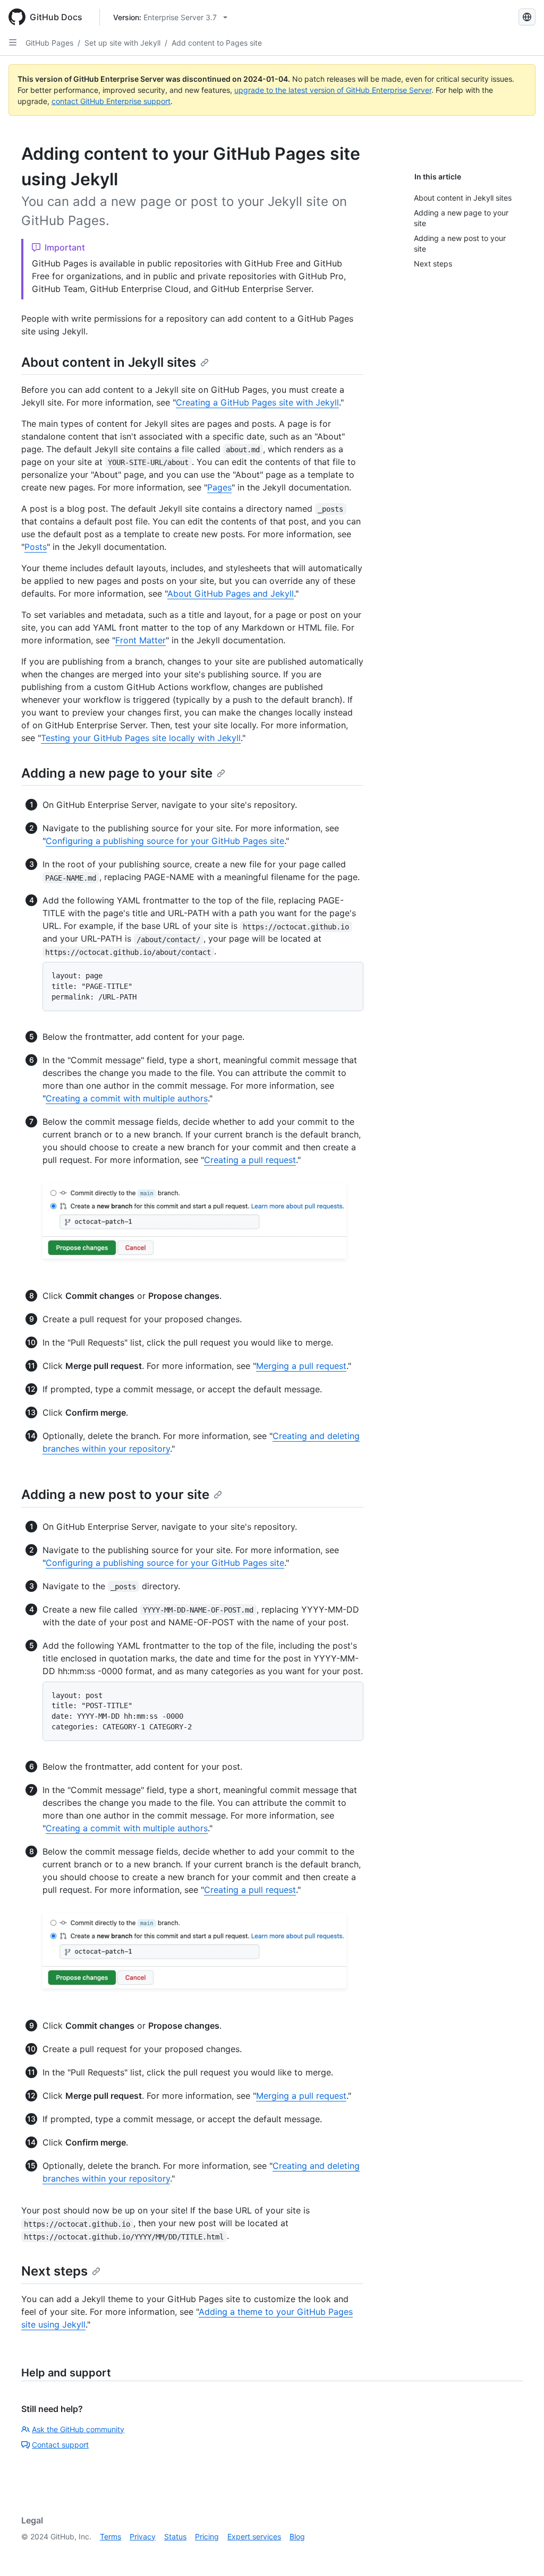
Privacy (143, 2536)
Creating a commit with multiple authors (127, 1098)
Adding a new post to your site (115, 1494)
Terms (110, 2536)
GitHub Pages (49, 43)
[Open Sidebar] (13, 42)
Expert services (254, 2536)
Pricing (207, 2536)
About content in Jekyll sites (109, 362)
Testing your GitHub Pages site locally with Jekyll (141, 738)
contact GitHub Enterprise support (111, 101)
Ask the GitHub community (78, 2429)
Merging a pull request (301, 1366)
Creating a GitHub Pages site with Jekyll (257, 402)
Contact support (60, 2445)
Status (175, 2536)
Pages (219, 487)
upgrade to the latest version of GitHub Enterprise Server (333, 90)
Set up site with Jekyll (122, 43)
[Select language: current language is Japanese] (527, 17)
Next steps (54, 2271)
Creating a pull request (250, 1160)
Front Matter (141, 640)
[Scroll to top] (521, 2553)
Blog (297, 2536)
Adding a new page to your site (117, 773)
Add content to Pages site (217, 43)
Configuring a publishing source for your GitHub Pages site (165, 841)
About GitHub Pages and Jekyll (231, 593)
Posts (36, 547)
